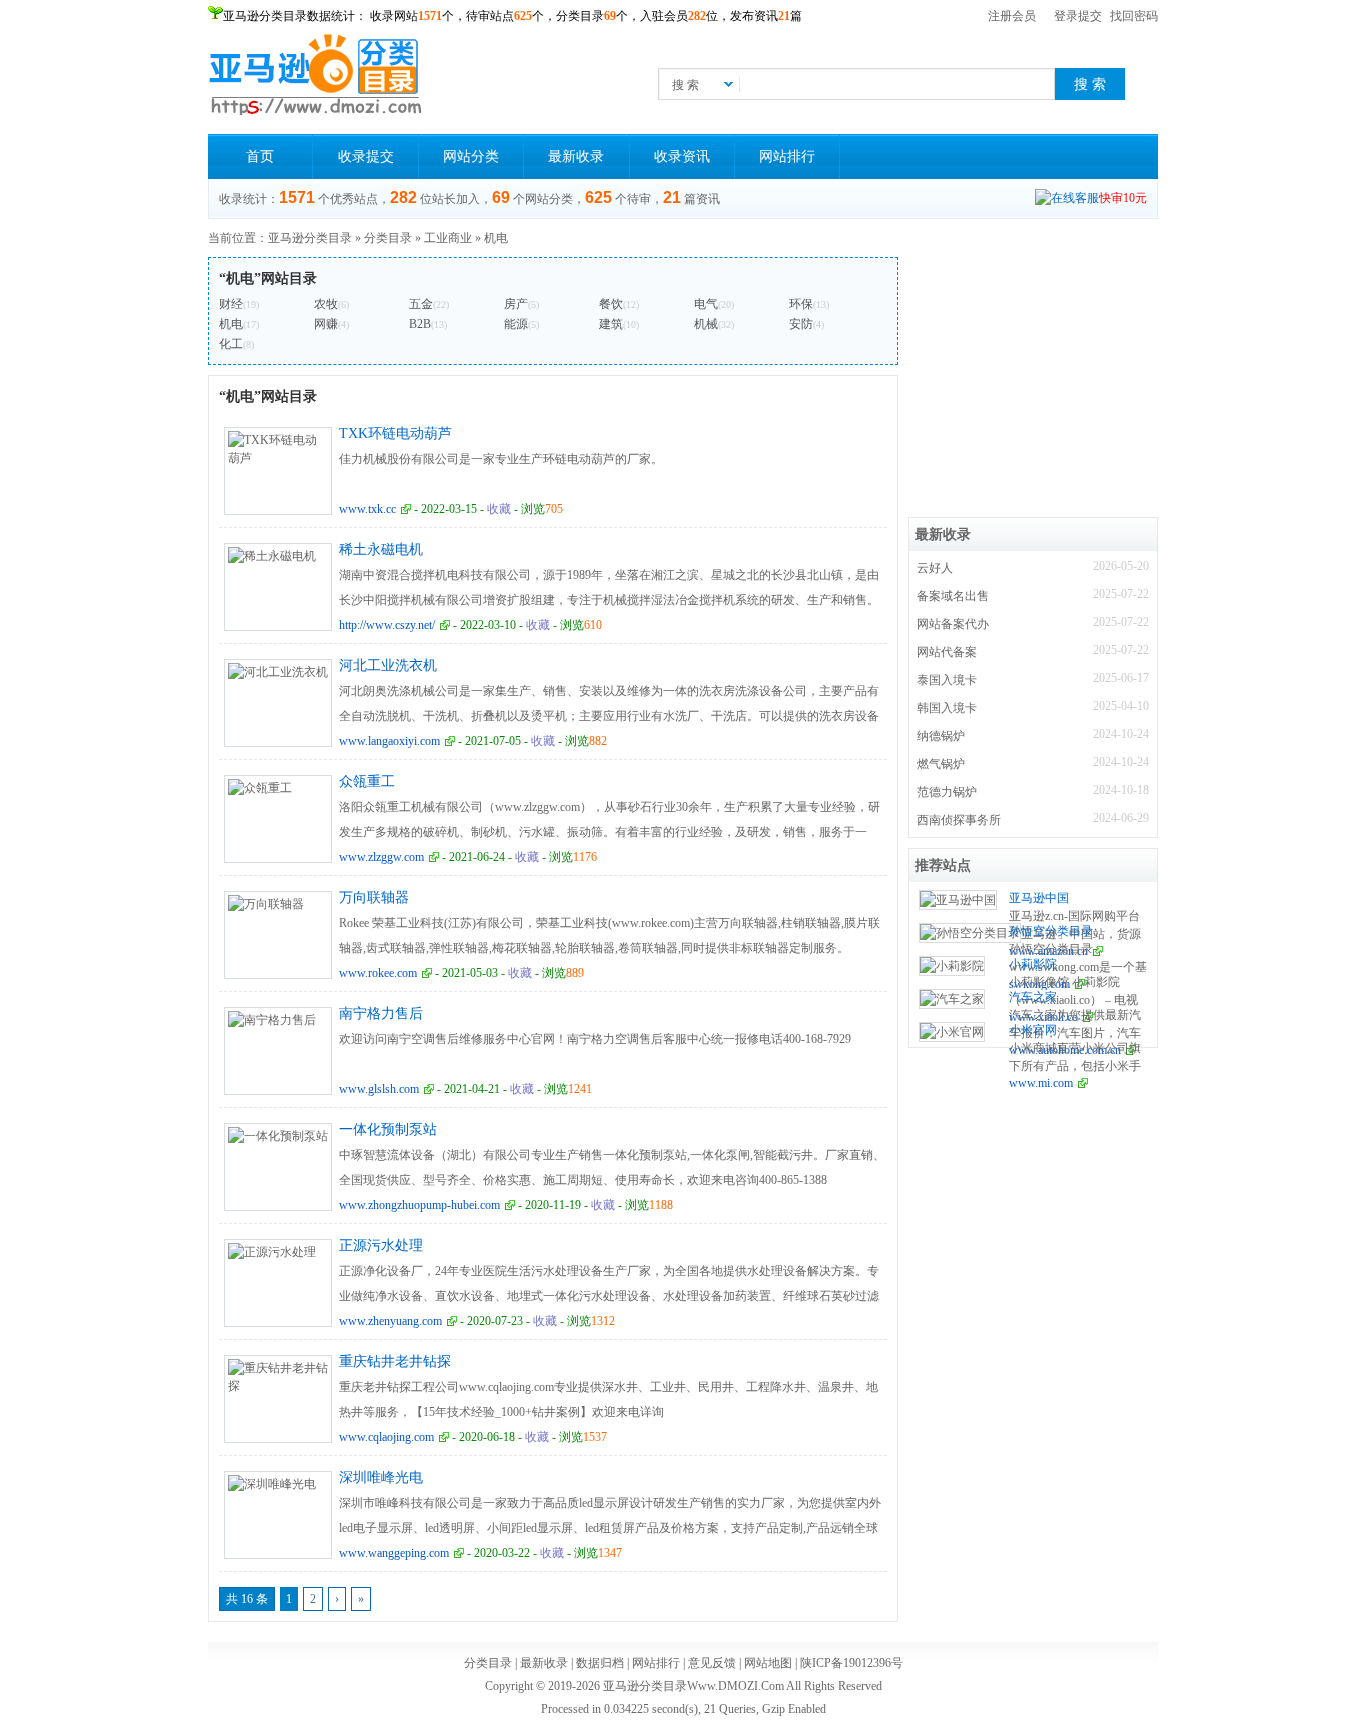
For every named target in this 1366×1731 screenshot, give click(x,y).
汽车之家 (1033, 997)
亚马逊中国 (1039, 898)
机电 (496, 238)
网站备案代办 (953, 624)
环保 (801, 304)
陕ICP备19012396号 (851, 1663)
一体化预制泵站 (388, 1129)
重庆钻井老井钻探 (395, 1361)
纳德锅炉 (941, 736)
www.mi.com (1041, 1083)
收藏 (499, 509)
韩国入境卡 (947, 708)
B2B (420, 324)
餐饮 (611, 304)
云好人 (935, 568)
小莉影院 (1033, 964)
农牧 (326, 304)
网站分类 (471, 156)
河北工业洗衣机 (388, 665)
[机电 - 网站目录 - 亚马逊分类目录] (316, 74)
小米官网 (1033, 1030)
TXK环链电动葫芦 (395, 433)
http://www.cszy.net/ (387, 625)
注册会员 (1012, 16)
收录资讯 (682, 156)
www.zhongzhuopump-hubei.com (419, 1205)
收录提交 (366, 156)
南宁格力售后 (381, 1013)
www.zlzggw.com (381, 857)
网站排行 (787, 156)
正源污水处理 (381, 1245)
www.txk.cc (367, 509)
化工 (231, 344)
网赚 (326, 324)
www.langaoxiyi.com (389, 741)
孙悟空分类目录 (1051, 931)
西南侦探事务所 (959, 820)
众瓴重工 (367, 781)
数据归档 (600, 1663)
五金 (421, 304)
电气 (706, 304)
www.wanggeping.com (394, 1553)
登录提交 (1078, 16)
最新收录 (576, 156)
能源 (516, 324)
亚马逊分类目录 (310, 238)
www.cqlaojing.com (386, 1437)
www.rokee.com (378, 973)
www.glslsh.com (379, 1089)
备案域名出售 (953, 596)
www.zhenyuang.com (390, 1321)
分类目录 (388, 238)
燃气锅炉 (941, 764)
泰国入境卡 (947, 680)
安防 (801, 324)
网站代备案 (947, 652)
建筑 (611, 324)
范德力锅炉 (947, 792)
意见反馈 (712, 1663)
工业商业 (448, 238)
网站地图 (768, 1663)
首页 (260, 156)
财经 (231, 304)
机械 (706, 324)
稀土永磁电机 (381, 549)
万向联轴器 (374, 897)
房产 (516, 304)
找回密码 (1134, 16)
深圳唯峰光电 (381, 1477)
